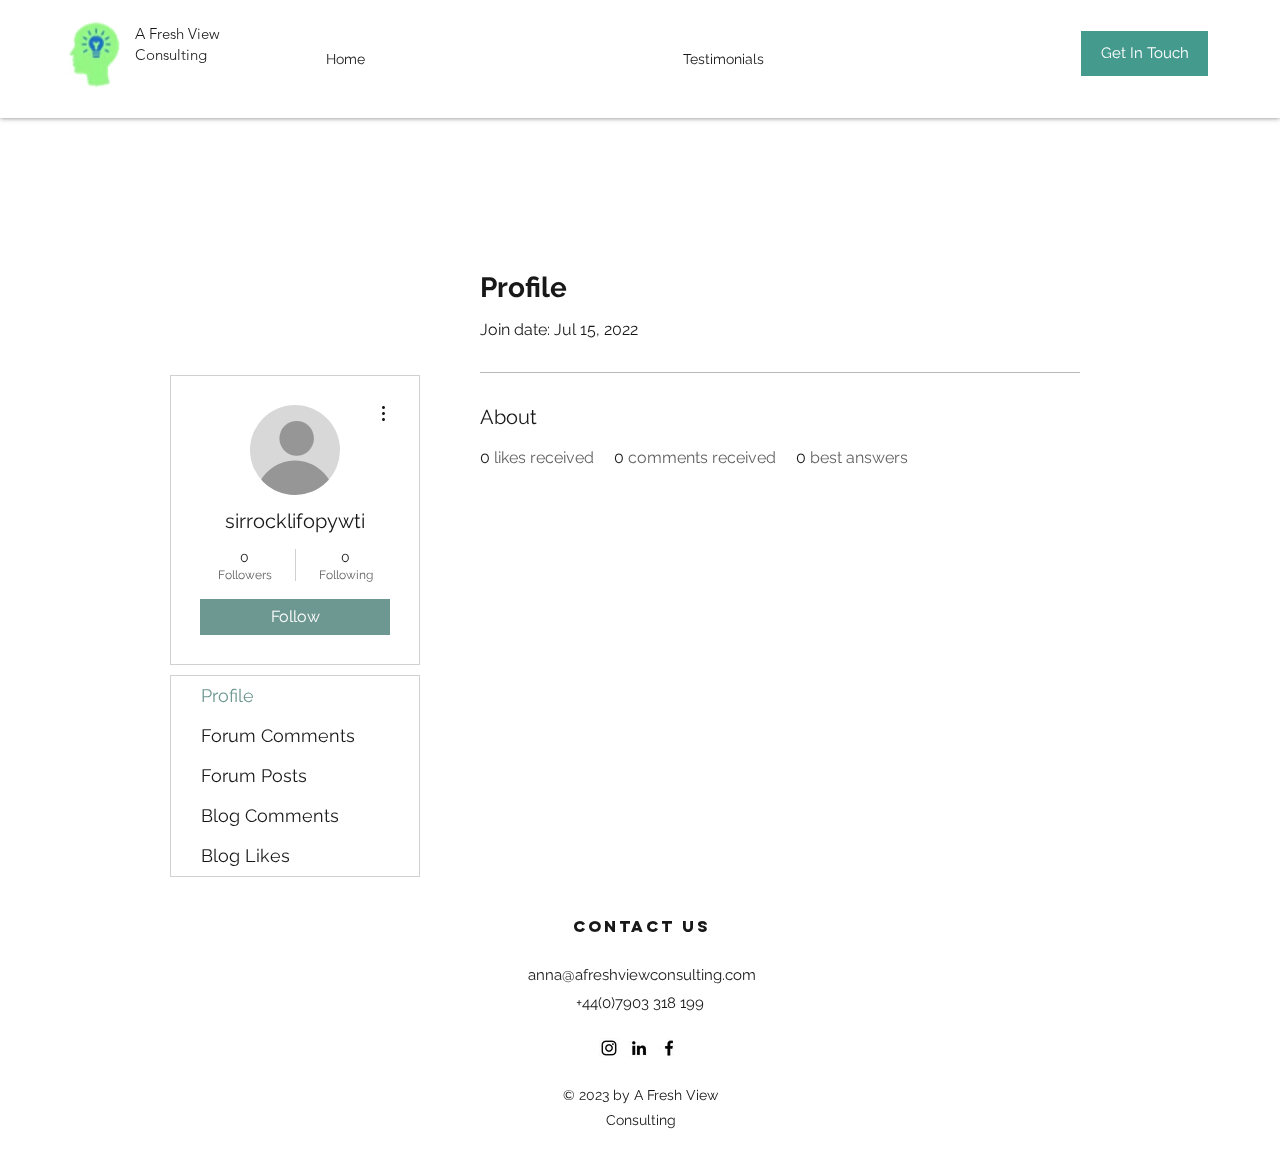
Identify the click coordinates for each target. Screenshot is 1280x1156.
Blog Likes (245, 855)
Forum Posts (254, 775)
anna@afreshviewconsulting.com (642, 975)
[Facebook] (669, 1048)
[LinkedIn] (639, 1048)
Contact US (642, 926)
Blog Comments (270, 815)
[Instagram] (609, 1048)
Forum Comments (278, 735)
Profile (227, 695)
